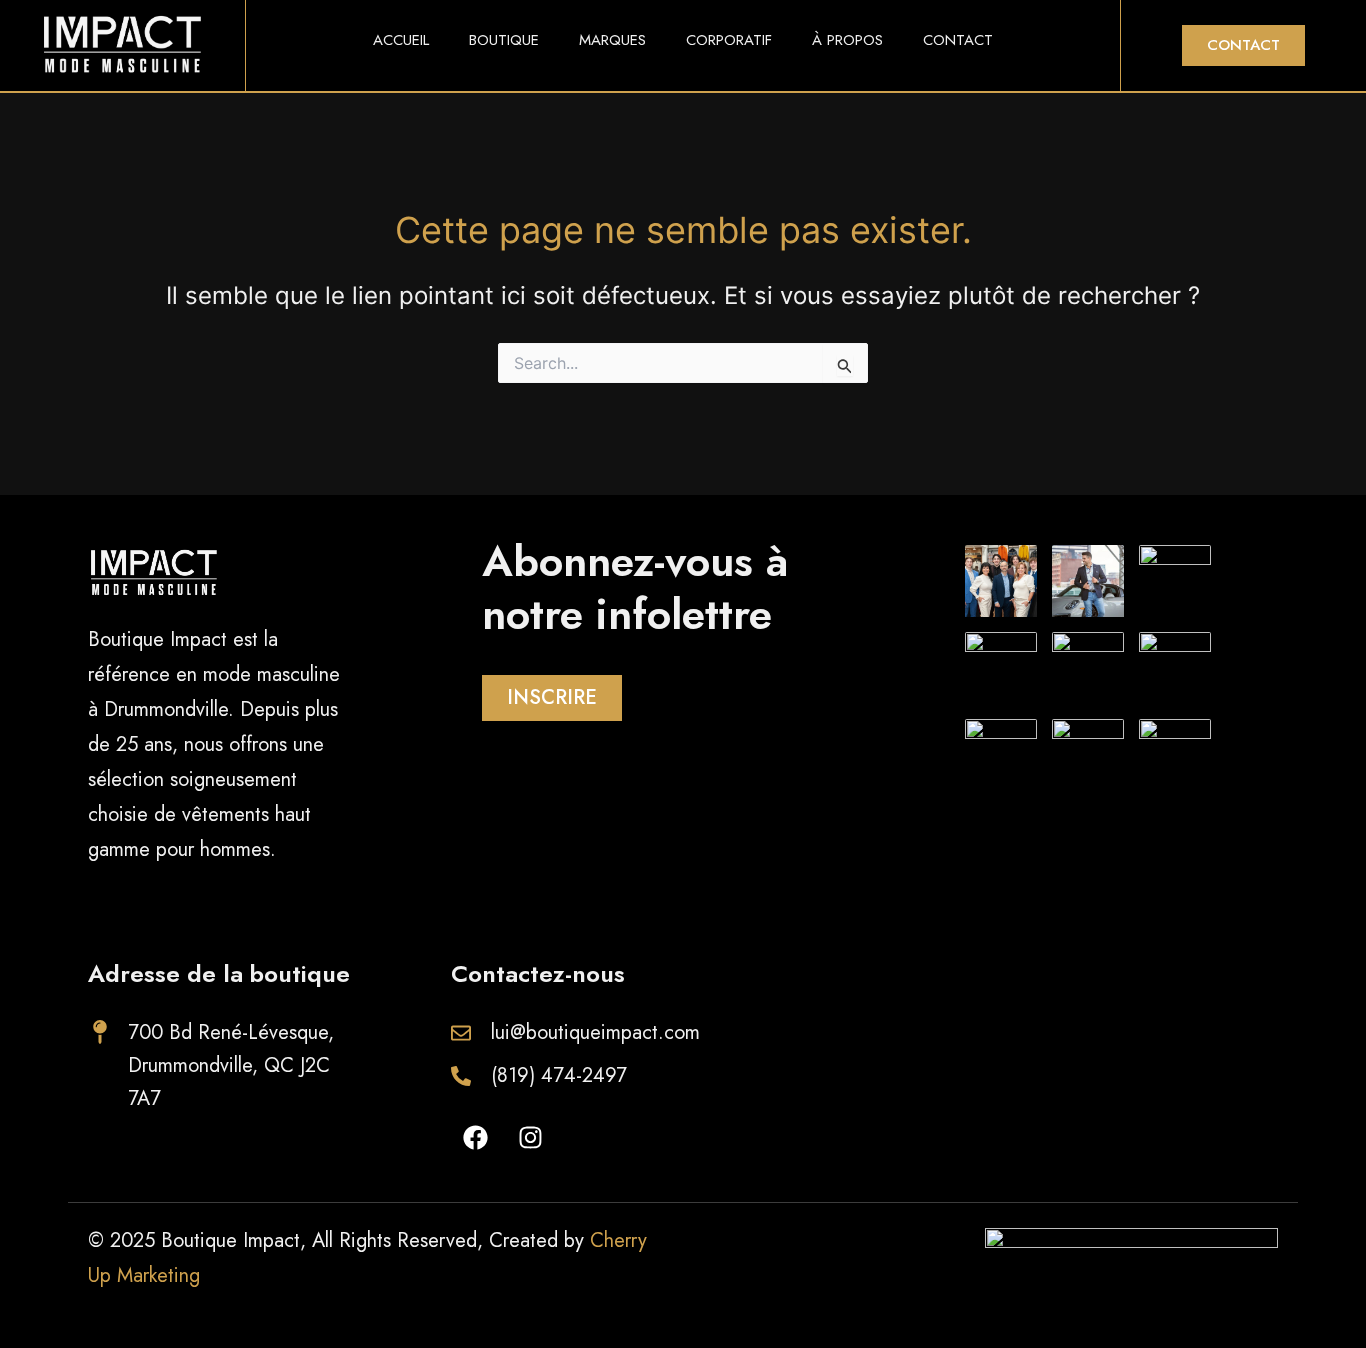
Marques (612, 40)
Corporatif (729, 40)
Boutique (504, 40)
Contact (958, 40)
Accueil (401, 40)
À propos (847, 40)
